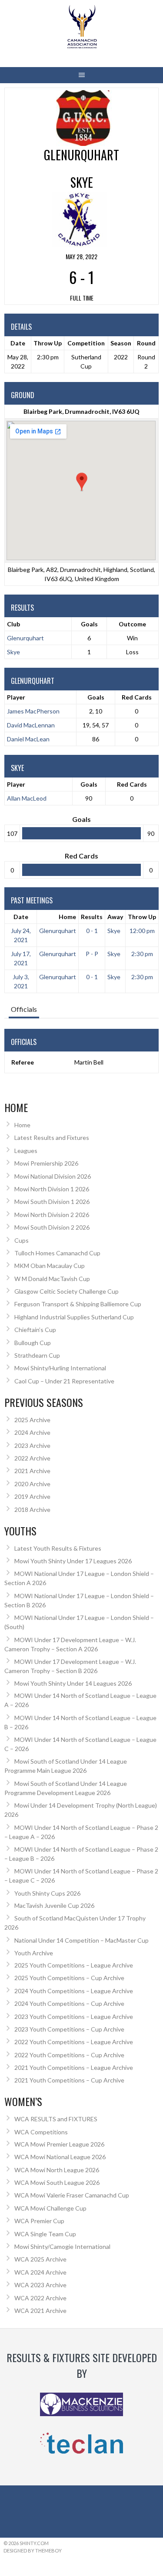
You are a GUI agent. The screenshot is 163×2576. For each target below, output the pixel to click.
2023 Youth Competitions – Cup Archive (69, 2029)
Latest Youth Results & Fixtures (58, 1548)
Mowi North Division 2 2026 (52, 1215)
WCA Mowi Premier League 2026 (59, 2144)
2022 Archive (32, 1458)
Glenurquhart (25, 638)
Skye (13, 652)
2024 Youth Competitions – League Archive (74, 1991)
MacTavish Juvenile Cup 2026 (54, 1905)
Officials (24, 1009)
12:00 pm (142, 931)
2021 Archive (32, 1471)
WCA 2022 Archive (40, 2298)
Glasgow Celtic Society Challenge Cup (67, 1291)
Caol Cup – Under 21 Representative (64, 1381)
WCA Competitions (41, 2132)
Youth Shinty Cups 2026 (47, 1893)
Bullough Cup (33, 1343)
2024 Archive (32, 1432)
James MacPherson (33, 711)
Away (115, 917)
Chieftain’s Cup (35, 1330)
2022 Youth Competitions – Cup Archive (69, 2055)
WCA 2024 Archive (40, 2272)
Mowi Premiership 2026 (46, 1163)
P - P (92, 954)
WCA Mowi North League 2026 (57, 2170)
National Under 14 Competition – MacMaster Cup (81, 1940)
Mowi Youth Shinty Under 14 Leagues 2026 (73, 1683)
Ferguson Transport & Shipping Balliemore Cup (78, 1304)
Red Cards (137, 697)
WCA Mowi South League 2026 (57, 2182)
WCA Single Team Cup (45, 2234)
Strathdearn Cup (37, 1355)
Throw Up (142, 917)
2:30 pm (142, 954)
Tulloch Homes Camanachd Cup (57, 1253)
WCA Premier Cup (39, 2221)
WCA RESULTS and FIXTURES (56, 2119)
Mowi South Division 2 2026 (52, 1227)
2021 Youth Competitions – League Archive (74, 2067)
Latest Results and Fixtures (52, 1138)
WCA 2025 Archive (40, 2259)
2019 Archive (32, 1496)
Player (16, 697)
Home (67, 917)
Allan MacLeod (27, 798)
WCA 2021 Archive (40, 2311)
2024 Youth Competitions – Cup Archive (69, 2003)
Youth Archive (34, 1953)
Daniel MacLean (28, 739)
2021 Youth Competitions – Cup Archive (69, 2080)
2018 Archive (32, 1509)
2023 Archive (32, 1445)
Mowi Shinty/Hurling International (60, 1368)
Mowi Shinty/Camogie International (62, 2246)
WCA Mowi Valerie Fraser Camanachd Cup (72, 2195)
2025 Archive (32, 1420)
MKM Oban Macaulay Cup (50, 1266)
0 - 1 (92, 931)
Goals (96, 697)
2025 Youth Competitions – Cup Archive (69, 1978)
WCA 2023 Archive (40, 2285)
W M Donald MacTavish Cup (52, 1279)
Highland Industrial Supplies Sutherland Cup (74, 1317)
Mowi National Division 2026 (53, 1176)
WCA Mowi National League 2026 (60, 2157)
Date (21, 917)
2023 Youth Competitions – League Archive (74, 2017)
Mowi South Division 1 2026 (52, 1202)
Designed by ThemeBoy (33, 2551)
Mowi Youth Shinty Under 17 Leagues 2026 (73, 1561)
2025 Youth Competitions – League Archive (74, 1965)
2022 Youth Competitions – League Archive (74, 2042)
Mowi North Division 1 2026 (52, 1189)
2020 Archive (32, 1484)
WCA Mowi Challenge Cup (50, 2208)
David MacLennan (31, 725)
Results (92, 917)
